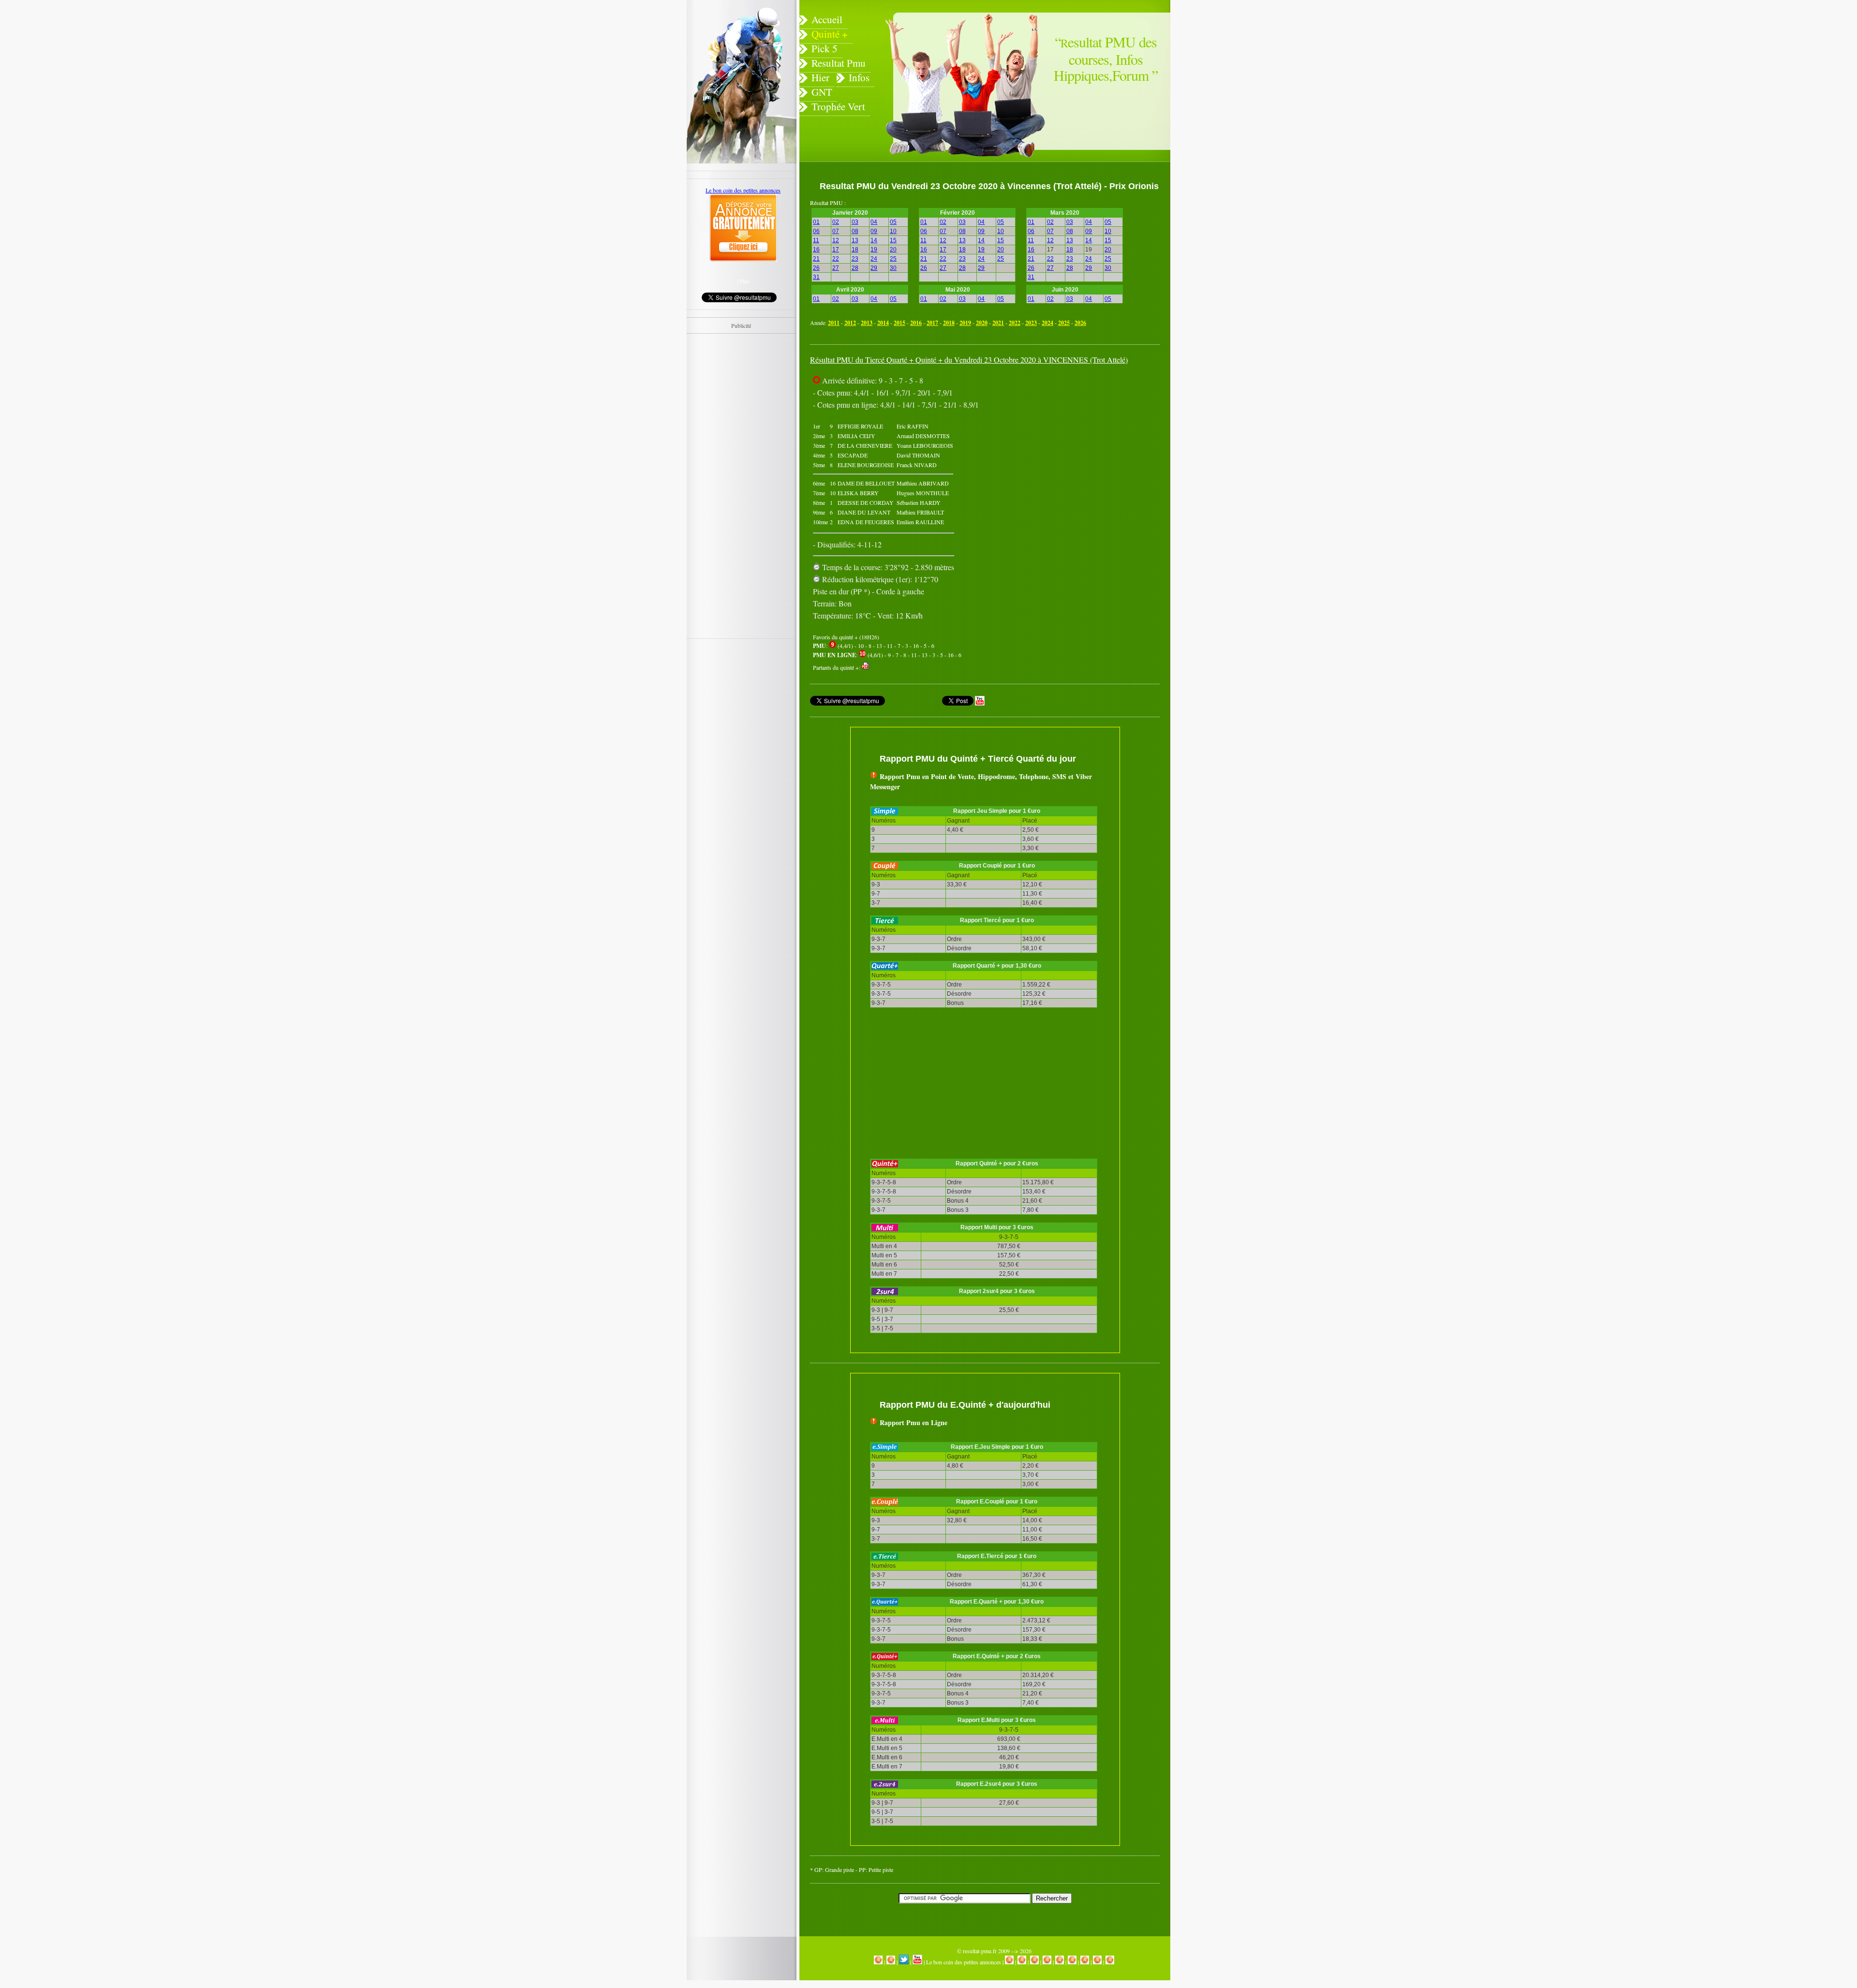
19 (874, 250)
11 (816, 240)
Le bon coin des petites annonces (964, 1962)
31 (816, 277)
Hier (820, 77)
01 (816, 222)
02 (836, 222)
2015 (899, 323)
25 (893, 259)
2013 (867, 323)
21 (816, 259)
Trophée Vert (838, 106)
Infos (859, 77)
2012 (850, 323)
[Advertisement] (1067, 442)
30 (893, 268)
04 (874, 222)
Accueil (827, 19)
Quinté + (830, 34)
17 (836, 250)
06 (816, 231)
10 (893, 231)
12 (836, 240)
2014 (883, 323)
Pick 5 (825, 48)
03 (855, 222)
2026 (1080, 323)
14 (874, 240)
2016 (916, 323)
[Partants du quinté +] (866, 667)
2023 (1031, 323)
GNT (822, 92)
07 (836, 231)
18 (855, 250)
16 (816, 250)
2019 (965, 323)
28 (855, 268)
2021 (998, 323)
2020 (982, 323)
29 (874, 268)
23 (855, 259)
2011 (834, 323)
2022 (1015, 323)
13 (855, 240)
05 (893, 222)
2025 (1064, 323)
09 (874, 231)
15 (893, 240)
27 (836, 268)
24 (874, 259)
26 (816, 268)
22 (836, 259)
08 (855, 231)
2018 (949, 323)
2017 (932, 323)
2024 (1047, 323)
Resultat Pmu (839, 63)
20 (893, 250)
